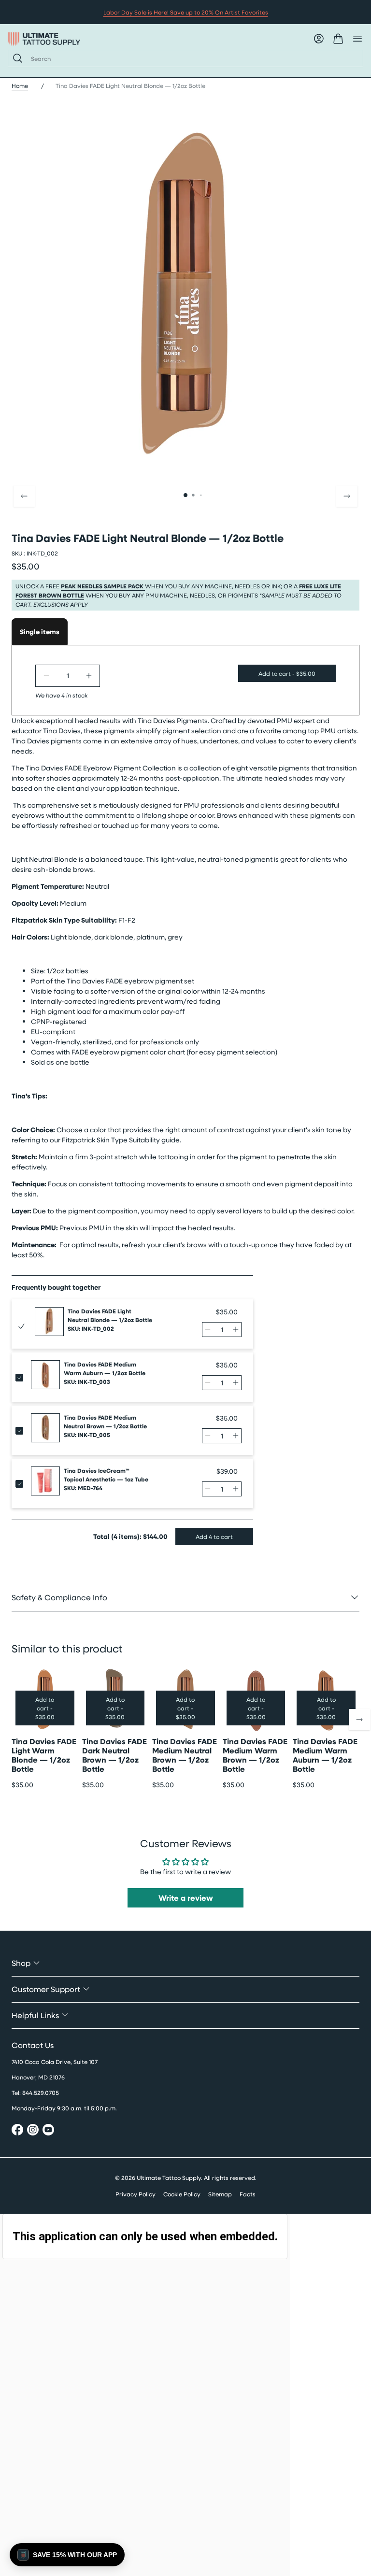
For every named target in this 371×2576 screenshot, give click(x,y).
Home (20, 85)
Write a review (186, 1898)
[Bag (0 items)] (338, 39)
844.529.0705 (41, 2092)
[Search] (16, 58)
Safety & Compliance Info (59, 1597)
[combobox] (193, 58)
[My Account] (319, 39)
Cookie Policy (182, 2194)
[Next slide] (347, 496)
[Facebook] (17, 2131)
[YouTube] (48, 2131)
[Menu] (357, 39)
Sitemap (220, 2194)
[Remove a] (46, 676)
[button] (67, 2555)
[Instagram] (33, 2131)
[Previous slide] (24, 496)
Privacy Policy (136, 2194)
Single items (40, 632)
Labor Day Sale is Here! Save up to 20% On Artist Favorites (186, 12)
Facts (248, 2194)
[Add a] (89, 676)
